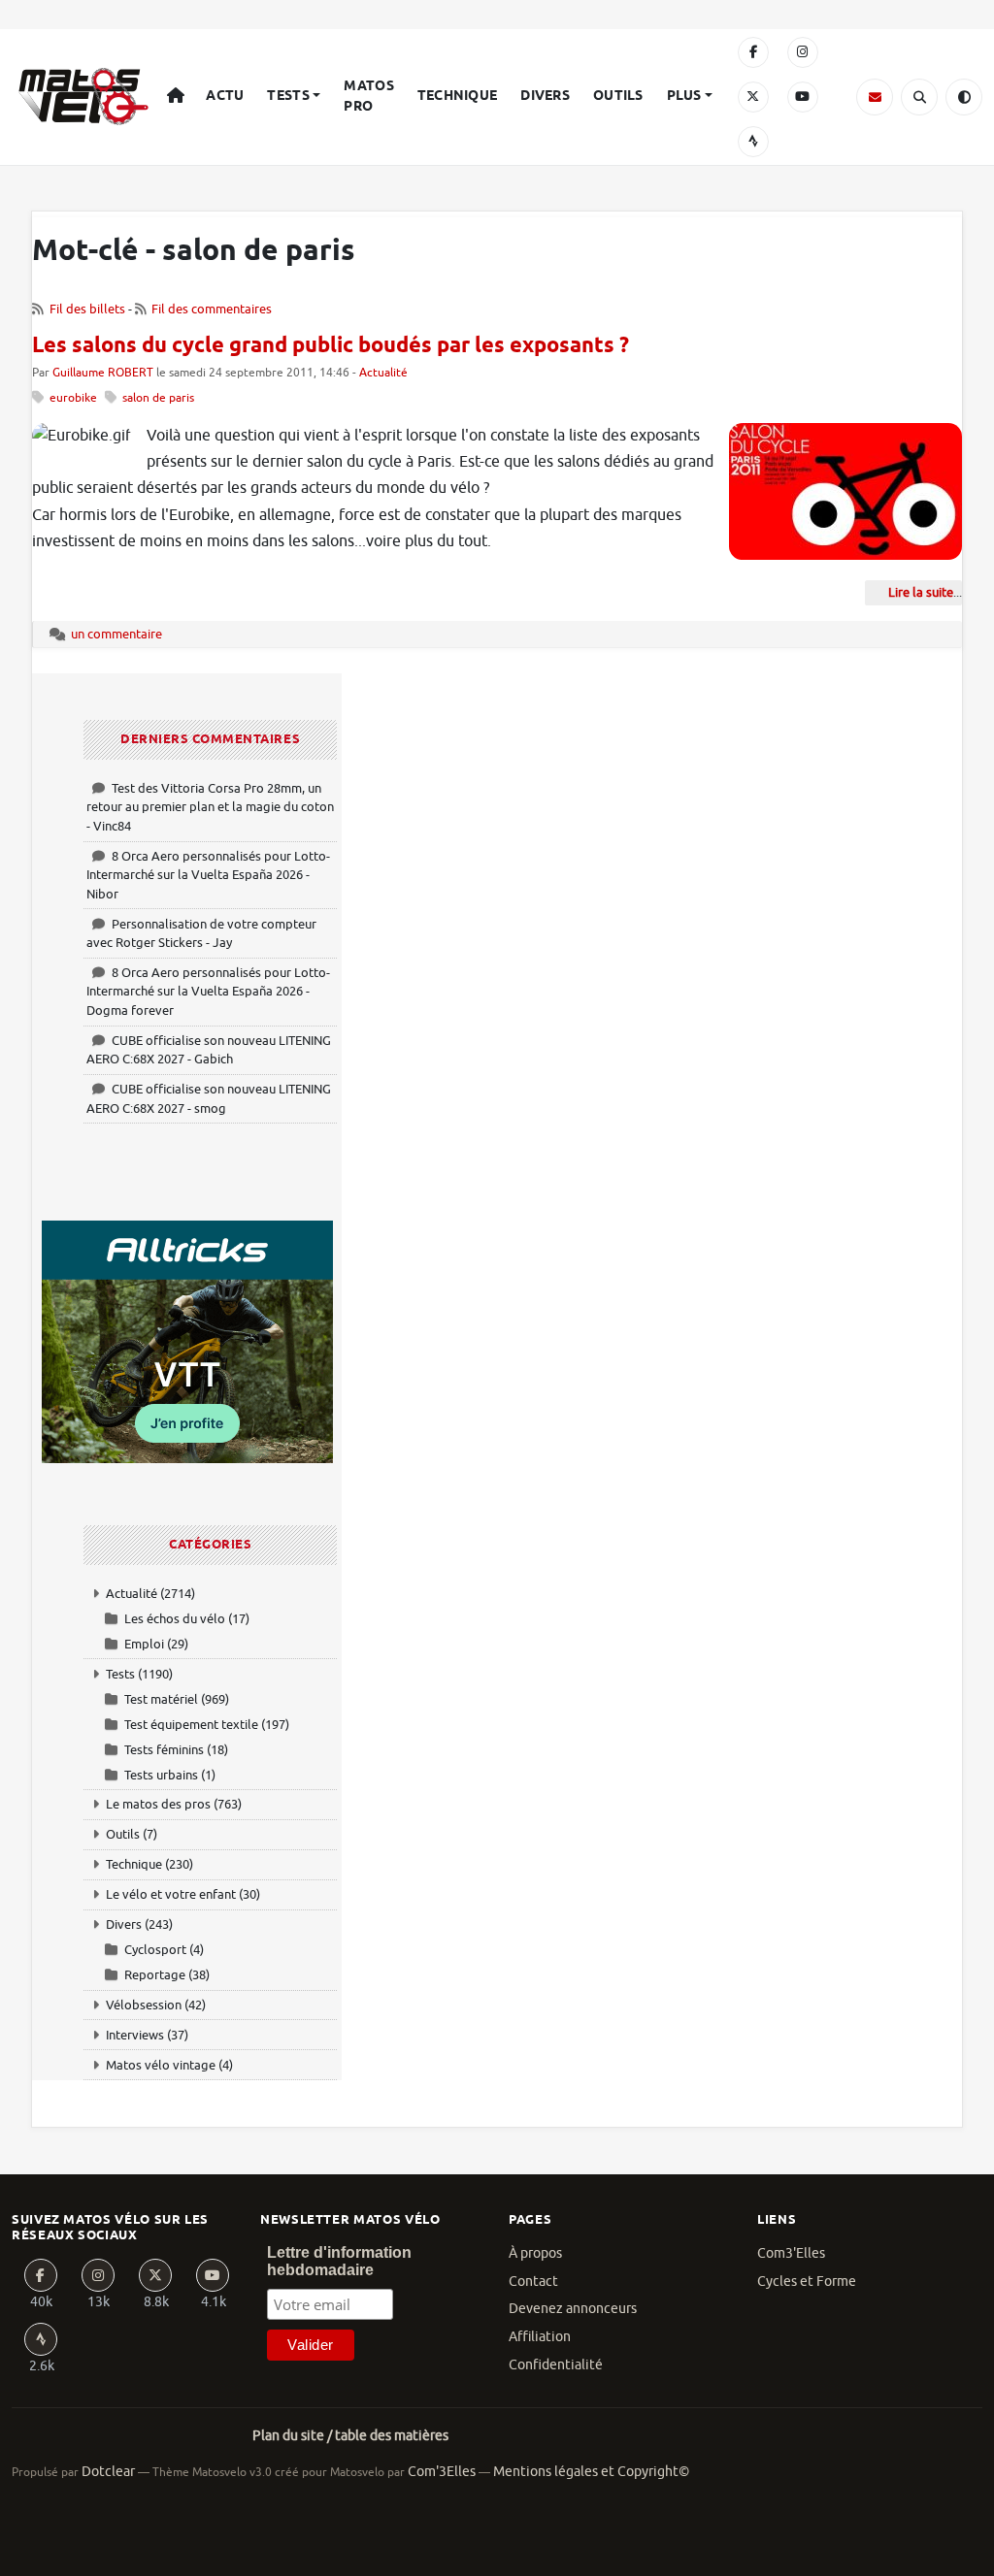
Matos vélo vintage (161, 2065)
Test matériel (161, 1699)
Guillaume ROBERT (103, 373)
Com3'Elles (791, 2253)
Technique (458, 96)
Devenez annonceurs (573, 2309)
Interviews (135, 2035)
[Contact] (875, 97)
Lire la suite (921, 592)
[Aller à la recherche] (919, 97)
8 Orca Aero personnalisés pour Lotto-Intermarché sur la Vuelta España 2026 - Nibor (208, 875)
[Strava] (753, 142)
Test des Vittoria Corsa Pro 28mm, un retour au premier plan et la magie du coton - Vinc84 (210, 807)
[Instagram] (803, 52)
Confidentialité (556, 2365)
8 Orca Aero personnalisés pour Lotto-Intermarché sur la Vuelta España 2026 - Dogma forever (208, 992)
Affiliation (540, 2337)
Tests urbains (161, 1775)
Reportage (155, 1975)
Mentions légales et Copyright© (591, 2472)
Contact (533, 2282)
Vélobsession (144, 2005)
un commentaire (116, 634)
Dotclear (108, 2472)
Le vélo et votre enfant (171, 1894)
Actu (225, 96)
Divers (545, 96)
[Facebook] (753, 52)
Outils (618, 96)
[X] (753, 97)
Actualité (383, 373)
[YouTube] (803, 97)
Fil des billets (87, 309)
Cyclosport (155, 1950)
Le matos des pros (158, 1804)
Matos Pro (368, 97)
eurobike (73, 398)
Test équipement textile (191, 1725)
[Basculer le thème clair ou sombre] (964, 97)
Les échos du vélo (175, 1619)
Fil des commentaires (212, 309)
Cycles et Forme (807, 2282)
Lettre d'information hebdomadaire (339, 2261)
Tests (288, 96)
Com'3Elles (442, 2472)
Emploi (144, 1644)
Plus (684, 96)
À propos (535, 2253)
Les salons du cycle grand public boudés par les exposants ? (331, 346)
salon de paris (158, 398)
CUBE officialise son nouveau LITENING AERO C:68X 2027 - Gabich (209, 1050)
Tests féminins (164, 1750)
